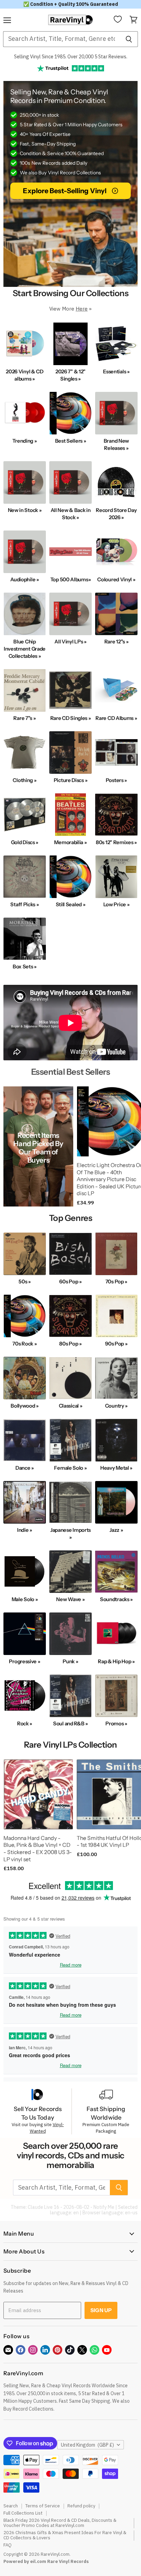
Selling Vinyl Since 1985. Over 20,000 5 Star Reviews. (71, 57)
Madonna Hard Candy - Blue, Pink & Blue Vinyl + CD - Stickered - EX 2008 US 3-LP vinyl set (38, 1849)
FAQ (8, 2545)
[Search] (129, 39)
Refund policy (81, 2506)
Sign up (101, 2310)
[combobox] (61, 39)
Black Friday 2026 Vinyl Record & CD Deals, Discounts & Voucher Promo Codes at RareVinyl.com (60, 2523)
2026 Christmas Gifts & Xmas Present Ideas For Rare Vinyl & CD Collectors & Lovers (65, 2535)
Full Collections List (23, 2513)
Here (82, 309)
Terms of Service (43, 2506)
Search (11, 2506)
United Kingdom (87, 2445)
